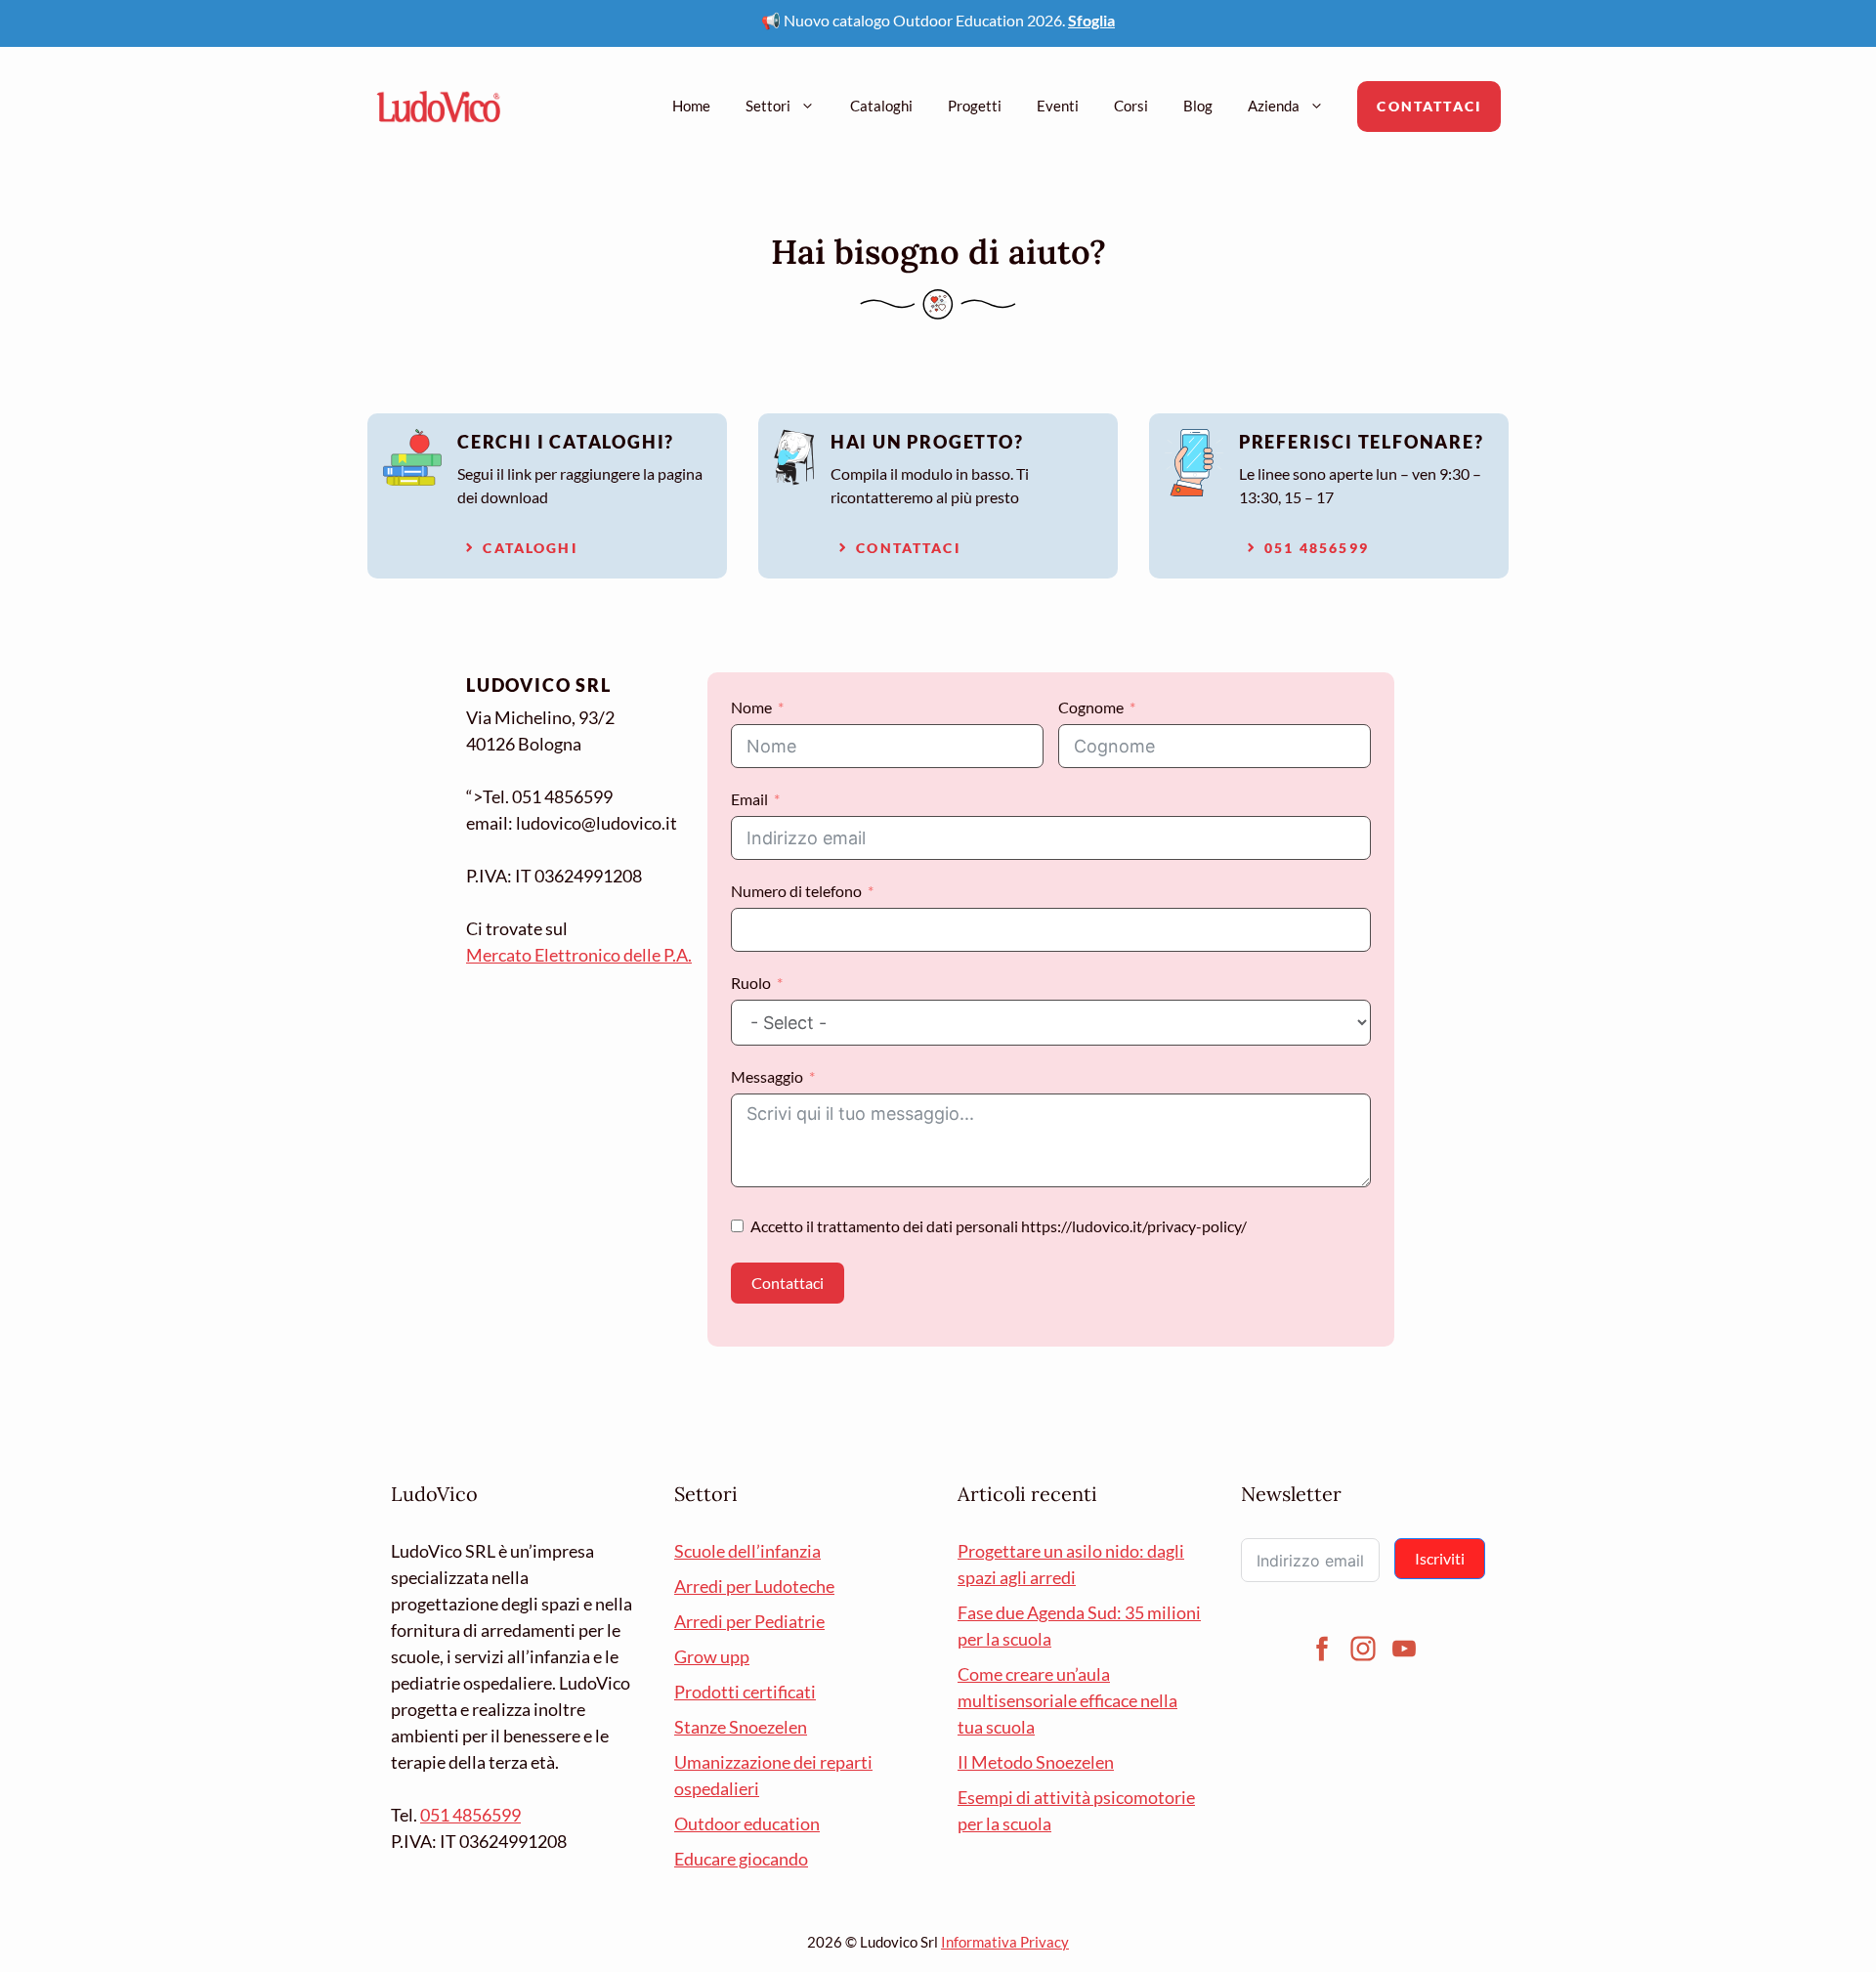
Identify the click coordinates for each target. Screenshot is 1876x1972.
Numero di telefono (796, 891)
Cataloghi (881, 106)
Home (691, 106)
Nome (751, 707)
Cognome (1091, 707)
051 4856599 (470, 1815)
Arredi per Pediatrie (749, 1621)
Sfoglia (1091, 20)
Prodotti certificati (745, 1692)
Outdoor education (747, 1823)
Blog (1198, 106)
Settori (768, 106)
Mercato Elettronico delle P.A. (579, 955)
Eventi (1058, 106)
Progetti (975, 106)
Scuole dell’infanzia (747, 1551)
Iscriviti (1440, 1558)
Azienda (1274, 106)
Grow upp (712, 1656)
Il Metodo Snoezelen (1036, 1762)
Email (749, 799)
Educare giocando (741, 1859)
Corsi (1131, 106)
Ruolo (751, 983)
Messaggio (767, 1076)
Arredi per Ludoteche (754, 1586)
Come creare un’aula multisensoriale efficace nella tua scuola (1067, 1700)
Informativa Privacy (1005, 1942)
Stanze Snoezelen (741, 1727)
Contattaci (1429, 106)
